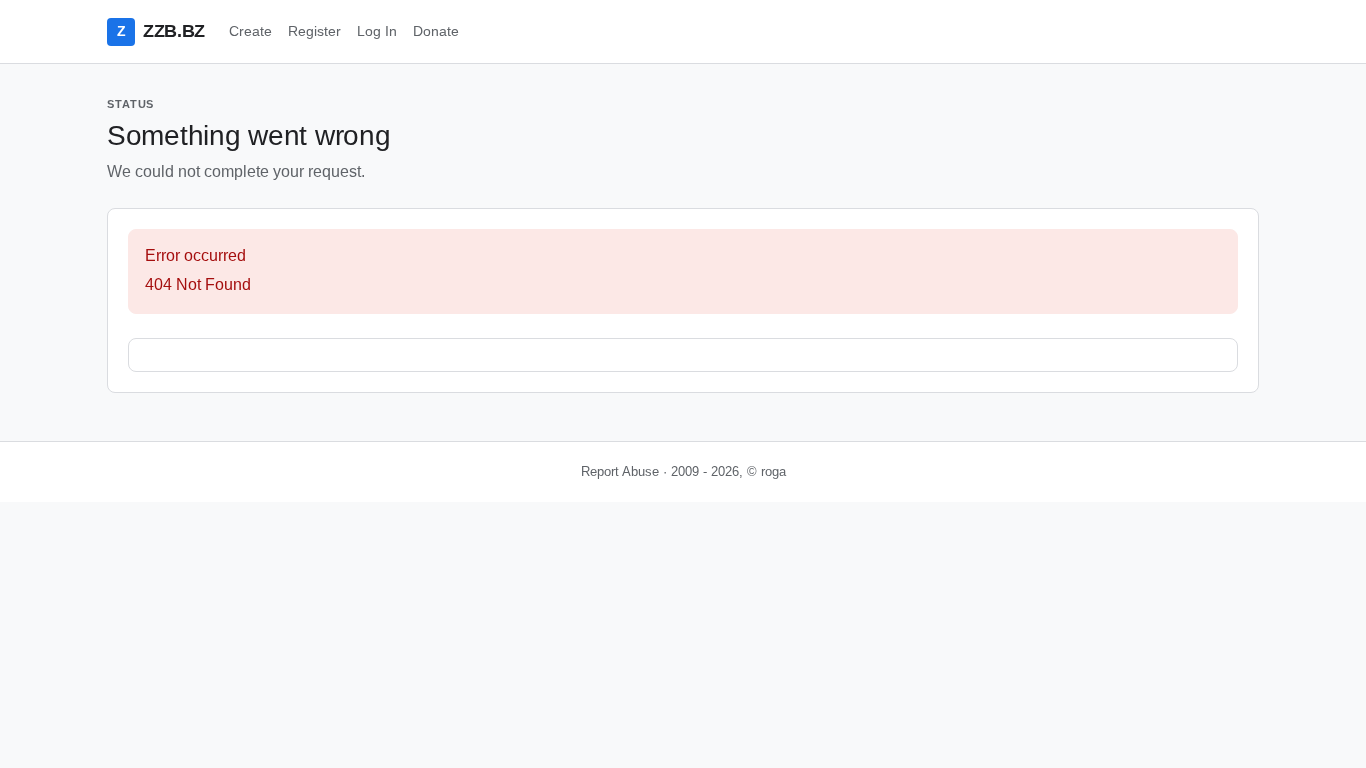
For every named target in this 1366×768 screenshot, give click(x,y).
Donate (436, 31)
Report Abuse (620, 471)
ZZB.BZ (161, 31)
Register (314, 31)
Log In (377, 31)
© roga (766, 471)
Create (250, 31)
